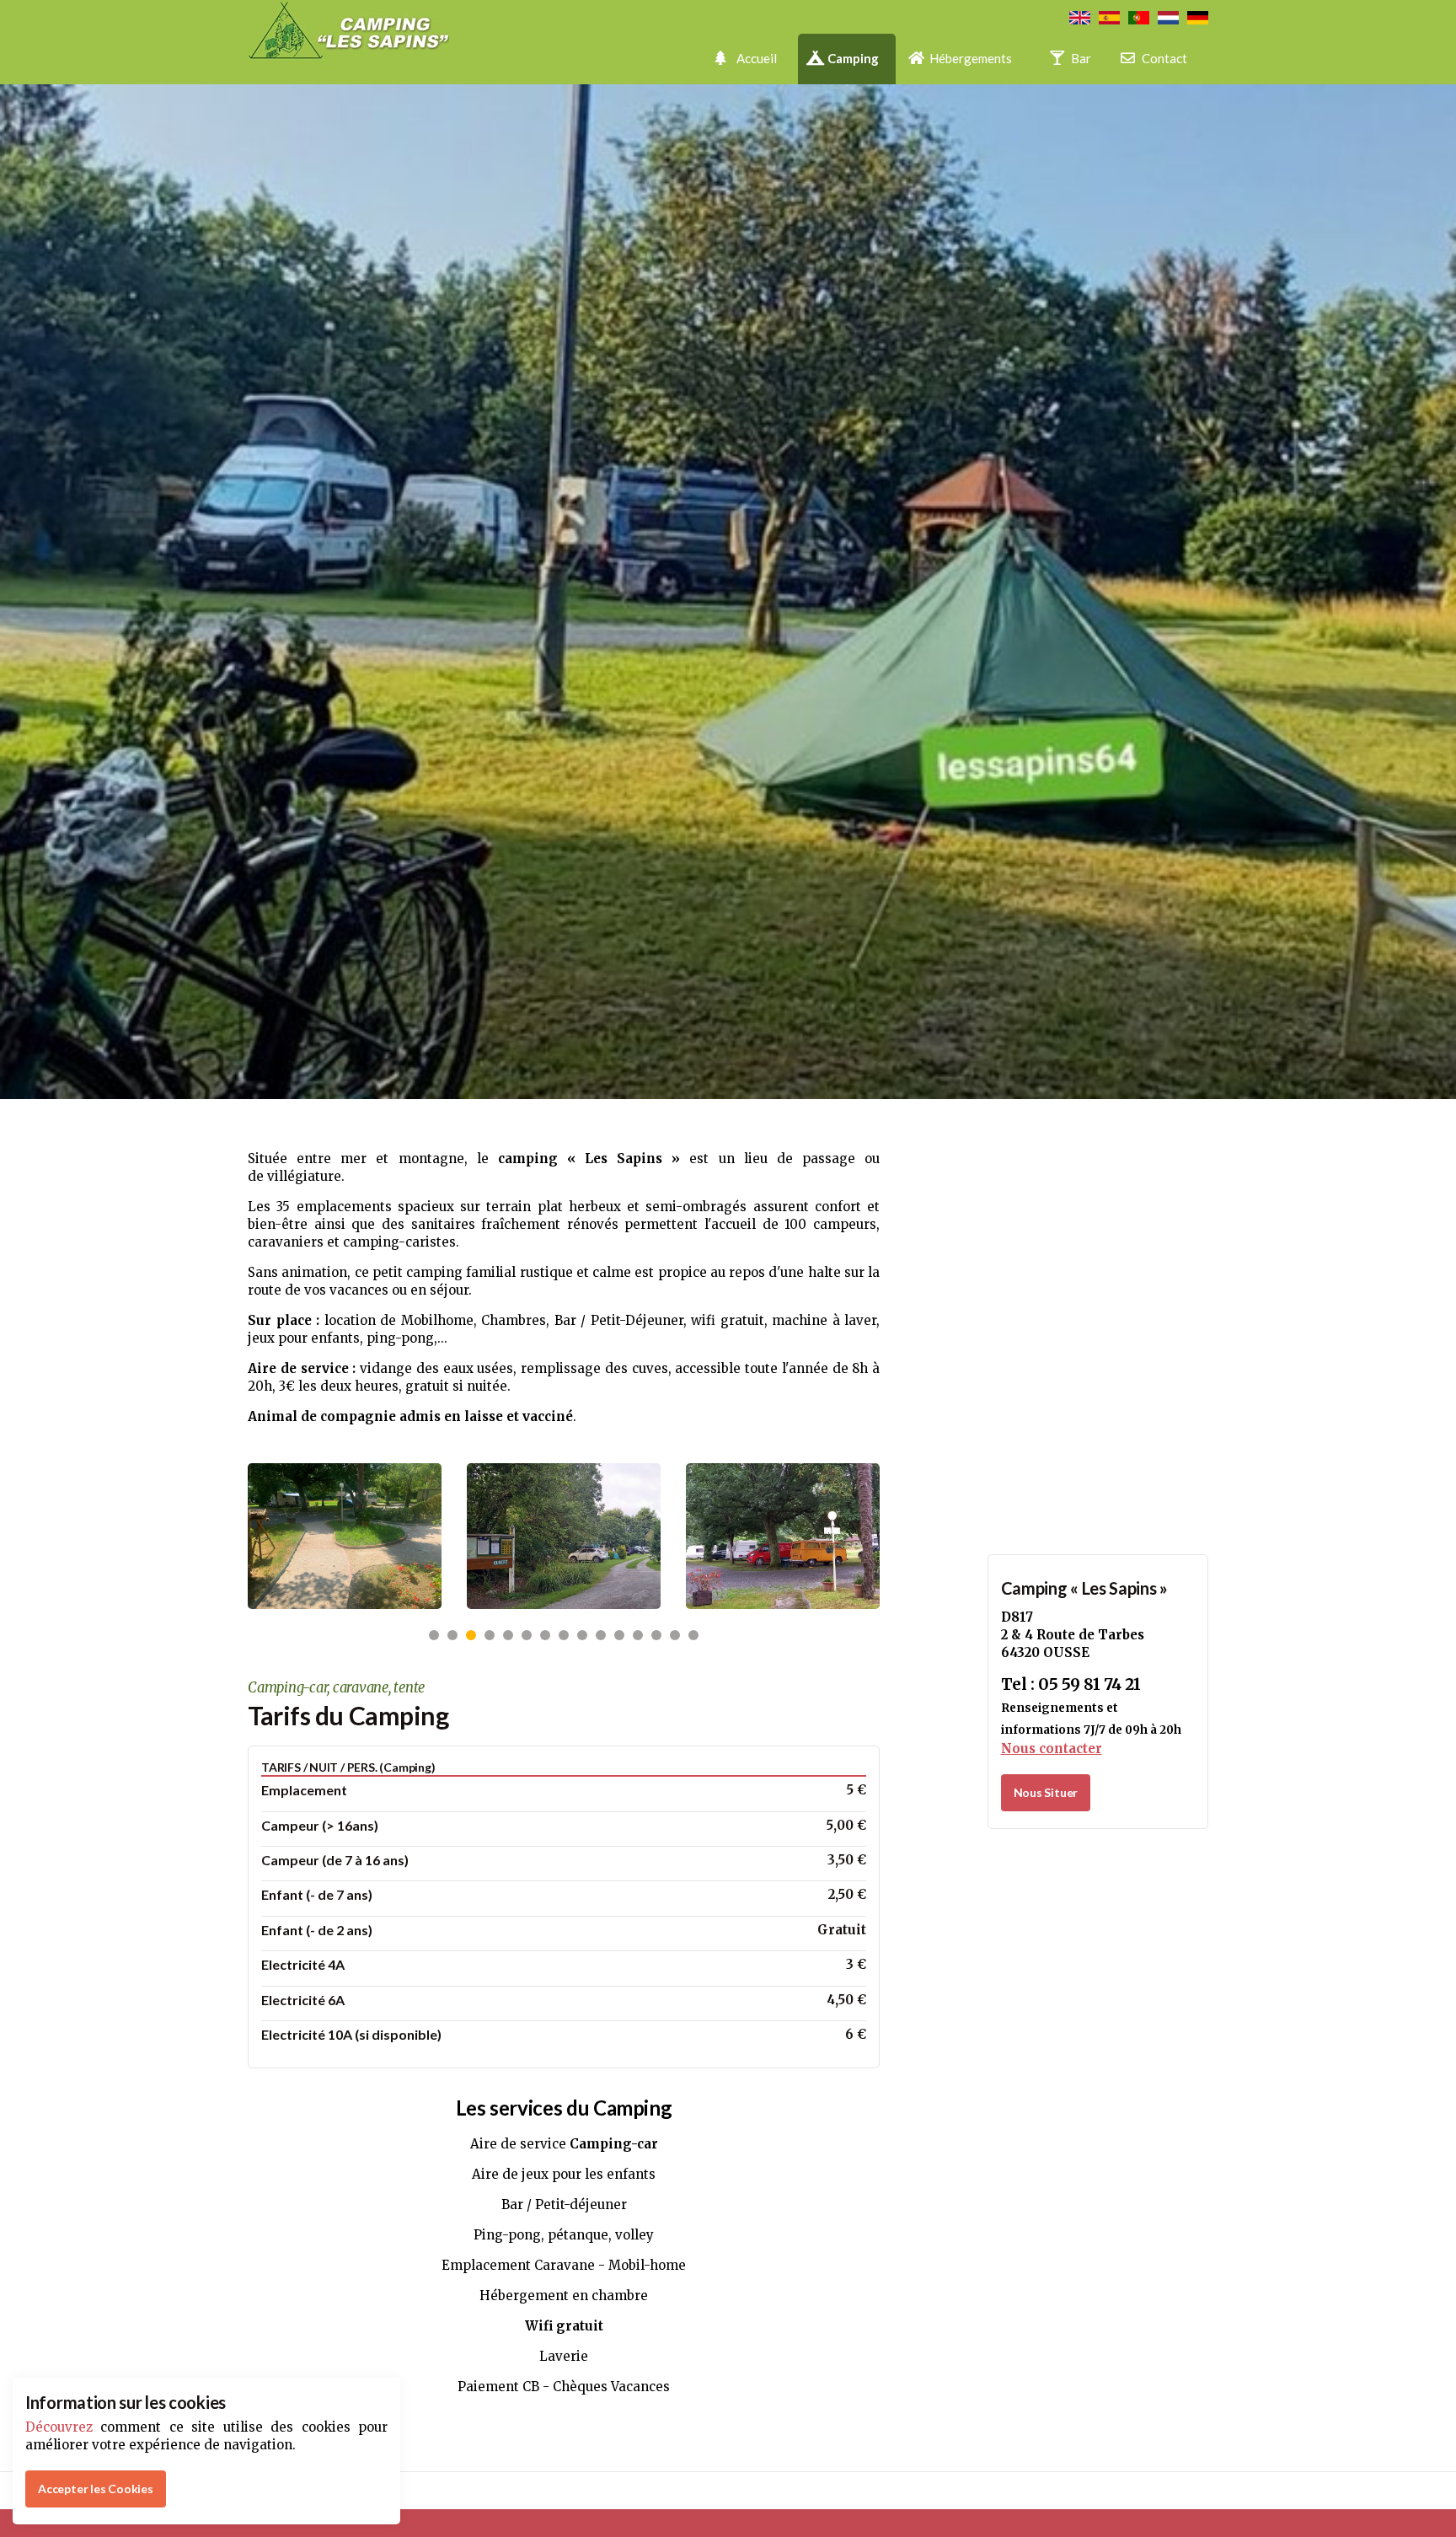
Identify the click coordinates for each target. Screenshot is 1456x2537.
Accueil (757, 58)
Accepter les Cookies (96, 2489)
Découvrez (59, 2427)
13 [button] (656, 1635)
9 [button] (582, 1635)
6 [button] (527, 1635)
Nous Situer (1046, 1792)
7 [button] (545, 1635)
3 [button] (471, 1635)
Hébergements (971, 58)
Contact (1164, 58)
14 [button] (675, 1635)
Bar (1081, 58)
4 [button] (490, 1635)
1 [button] (434, 1635)
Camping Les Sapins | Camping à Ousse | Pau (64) (374, 42)
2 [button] (452, 1635)
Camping (853, 58)
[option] (345, 1536)
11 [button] (619, 1635)
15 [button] (693, 1635)
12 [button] (638, 1635)
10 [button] (601, 1635)
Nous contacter (1052, 1749)
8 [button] (564, 1635)
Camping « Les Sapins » (1084, 1588)
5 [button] (508, 1635)
